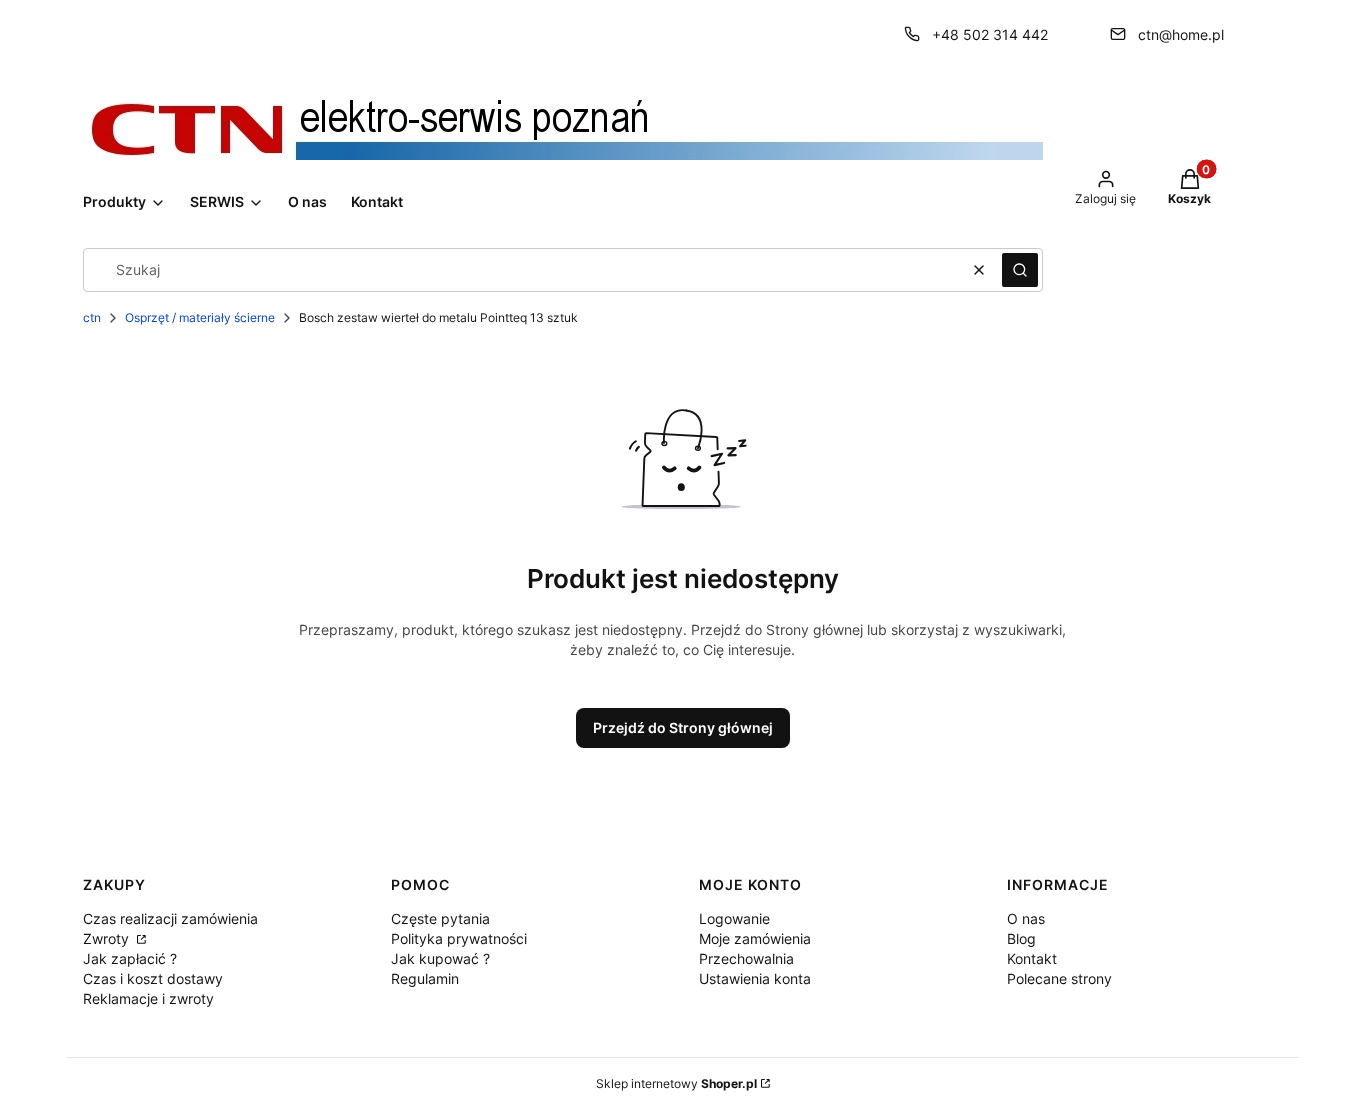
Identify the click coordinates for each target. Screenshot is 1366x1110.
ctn (92, 317)
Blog (1021, 938)
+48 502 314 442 (990, 34)
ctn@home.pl (1181, 34)
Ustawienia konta (755, 978)
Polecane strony (1059, 978)
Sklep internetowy (676, 1083)
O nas (1026, 918)
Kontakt (1032, 958)
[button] (1020, 270)
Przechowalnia (746, 958)
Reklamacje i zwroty (148, 998)
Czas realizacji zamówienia (170, 918)
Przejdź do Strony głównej (683, 727)
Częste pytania (440, 918)
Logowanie (734, 918)
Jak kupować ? (440, 958)
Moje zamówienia (755, 938)
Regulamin (425, 978)
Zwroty (108, 938)
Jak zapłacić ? (130, 958)
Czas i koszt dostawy (153, 978)
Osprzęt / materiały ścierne (200, 317)
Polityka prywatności (459, 938)
